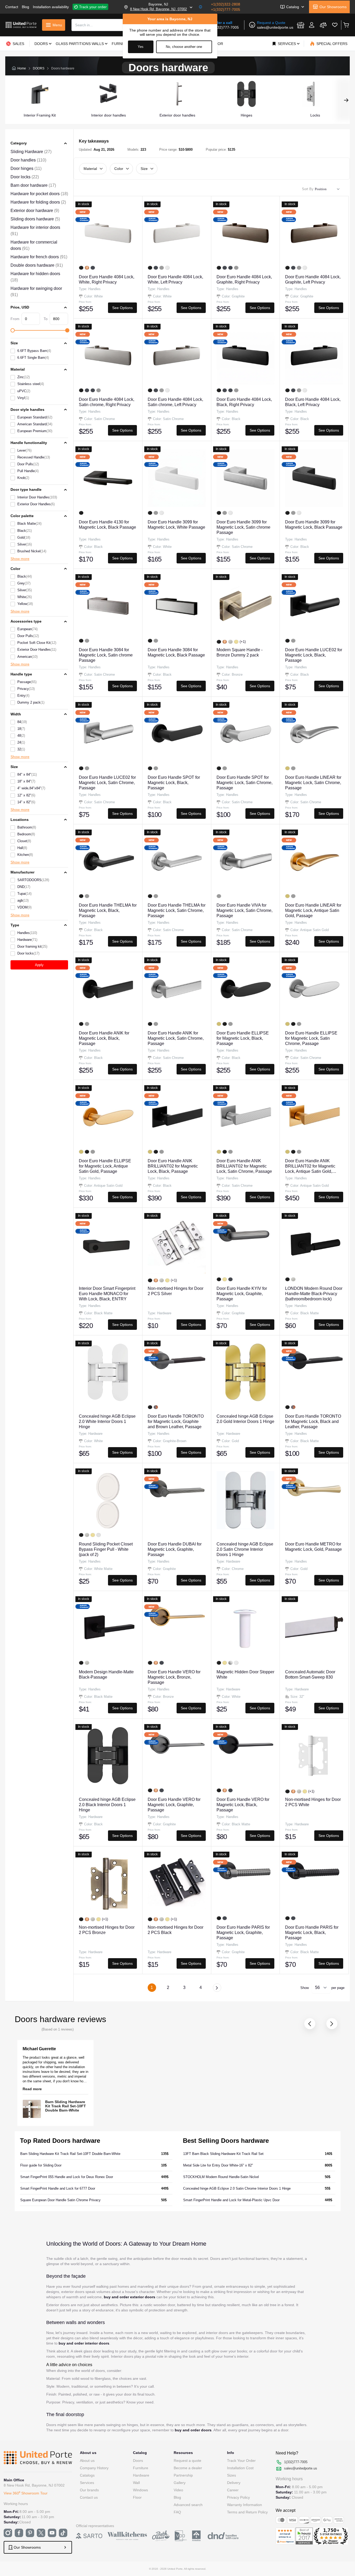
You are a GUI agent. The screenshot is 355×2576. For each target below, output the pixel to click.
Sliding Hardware (31, 152)
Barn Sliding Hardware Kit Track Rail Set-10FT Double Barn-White (66, 2106)
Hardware (141, 2475)
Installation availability (51, 7)
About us (87, 2461)
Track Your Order (241, 2461)
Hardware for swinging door (36, 292)
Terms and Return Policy (247, 2512)
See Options (122, 308)
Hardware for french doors (39, 257)
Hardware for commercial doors (34, 245)
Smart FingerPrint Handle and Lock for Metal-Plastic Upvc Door (231, 2200)
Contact (12, 7)
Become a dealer (188, 2468)
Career (233, 2490)
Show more (20, 559)
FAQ (177, 2512)
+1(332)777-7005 (226, 9)
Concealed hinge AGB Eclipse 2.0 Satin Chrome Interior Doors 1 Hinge (237, 2188)
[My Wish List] (335, 25)
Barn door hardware (33, 185)
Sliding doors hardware (35, 219)
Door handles (28, 160)
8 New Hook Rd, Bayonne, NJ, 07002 (158, 9)
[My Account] (312, 25)
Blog (25, 7)
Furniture (141, 2468)
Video (178, 2490)
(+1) (243, 642)
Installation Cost (240, 2468)
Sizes (231, 2475)
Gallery (180, 2483)
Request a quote (187, 2461)
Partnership (183, 2475)
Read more (32, 2089)
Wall (136, 2483)
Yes (141, 47)
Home (22, 68)
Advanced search (188, 2505)
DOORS (39, 68)
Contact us (89, 2497)
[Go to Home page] (21, 25)
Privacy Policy (238, 2497)
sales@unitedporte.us (275, 27)
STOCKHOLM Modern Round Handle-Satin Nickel (221, 2177)
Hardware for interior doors (35, 231)
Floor (137, 2497)
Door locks (25, 177)
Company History (94, 2468)
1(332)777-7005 (225, 27)
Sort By (308, 189)
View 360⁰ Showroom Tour (26, 2493)
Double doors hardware (37, 265)
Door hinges (26, 168)
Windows (140, 2490)
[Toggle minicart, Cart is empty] (346, 25)
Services (87, 2483)
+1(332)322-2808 (226, 4)
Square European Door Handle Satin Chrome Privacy (60, 2200)
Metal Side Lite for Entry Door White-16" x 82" (218, 2165)
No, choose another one (184, 47)
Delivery (234, 2483)
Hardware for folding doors (38, 202)
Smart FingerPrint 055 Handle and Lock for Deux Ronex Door (67, 2177)
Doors (138, 2461)
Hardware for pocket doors (39, 194)
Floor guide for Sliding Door (41, 2165)
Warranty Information (245, 2505)
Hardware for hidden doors (35, 277)
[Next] (217, 1988)
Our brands (89, 2490)
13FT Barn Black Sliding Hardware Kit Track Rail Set (223, 2154)
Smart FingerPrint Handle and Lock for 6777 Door (58, 2188)
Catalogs (87, 2475)
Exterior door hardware (35, 211)
